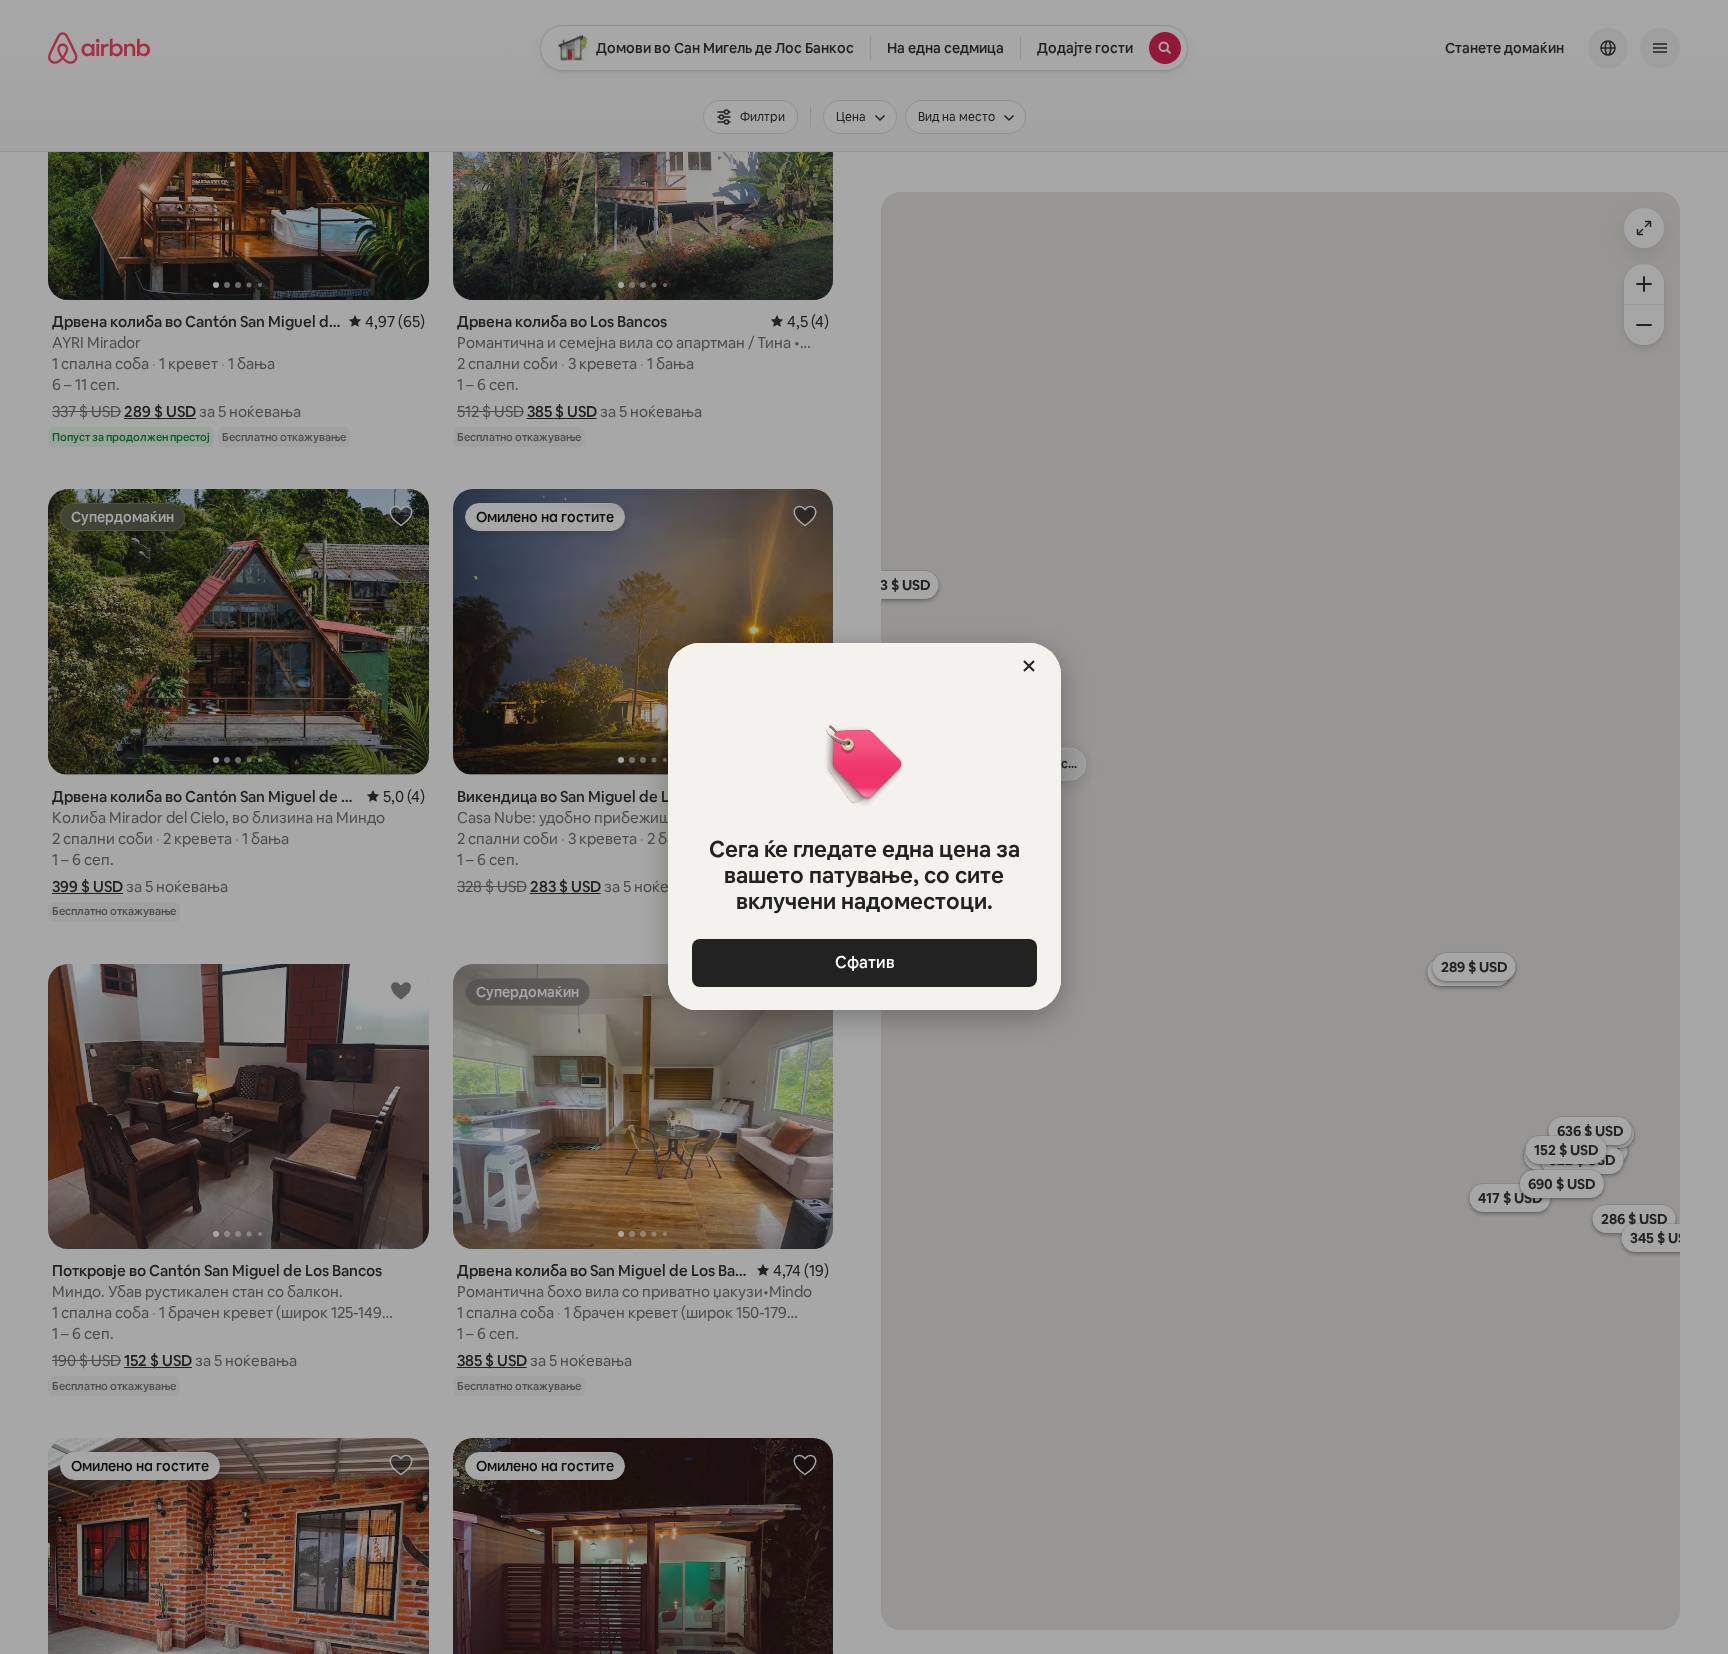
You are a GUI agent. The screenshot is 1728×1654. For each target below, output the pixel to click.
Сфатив (864, 962)
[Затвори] (1029, 666)
